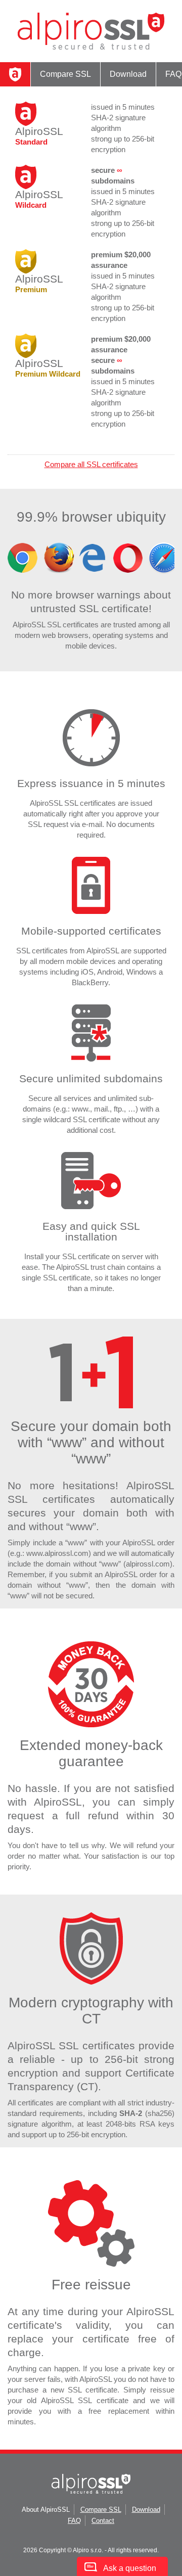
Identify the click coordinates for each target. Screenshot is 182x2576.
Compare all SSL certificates (91, 464)
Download (128, 74)
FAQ (74, 2521)
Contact (103, 2521)
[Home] (15, 74)
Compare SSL (65, 74)
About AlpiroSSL (46, 2510)
